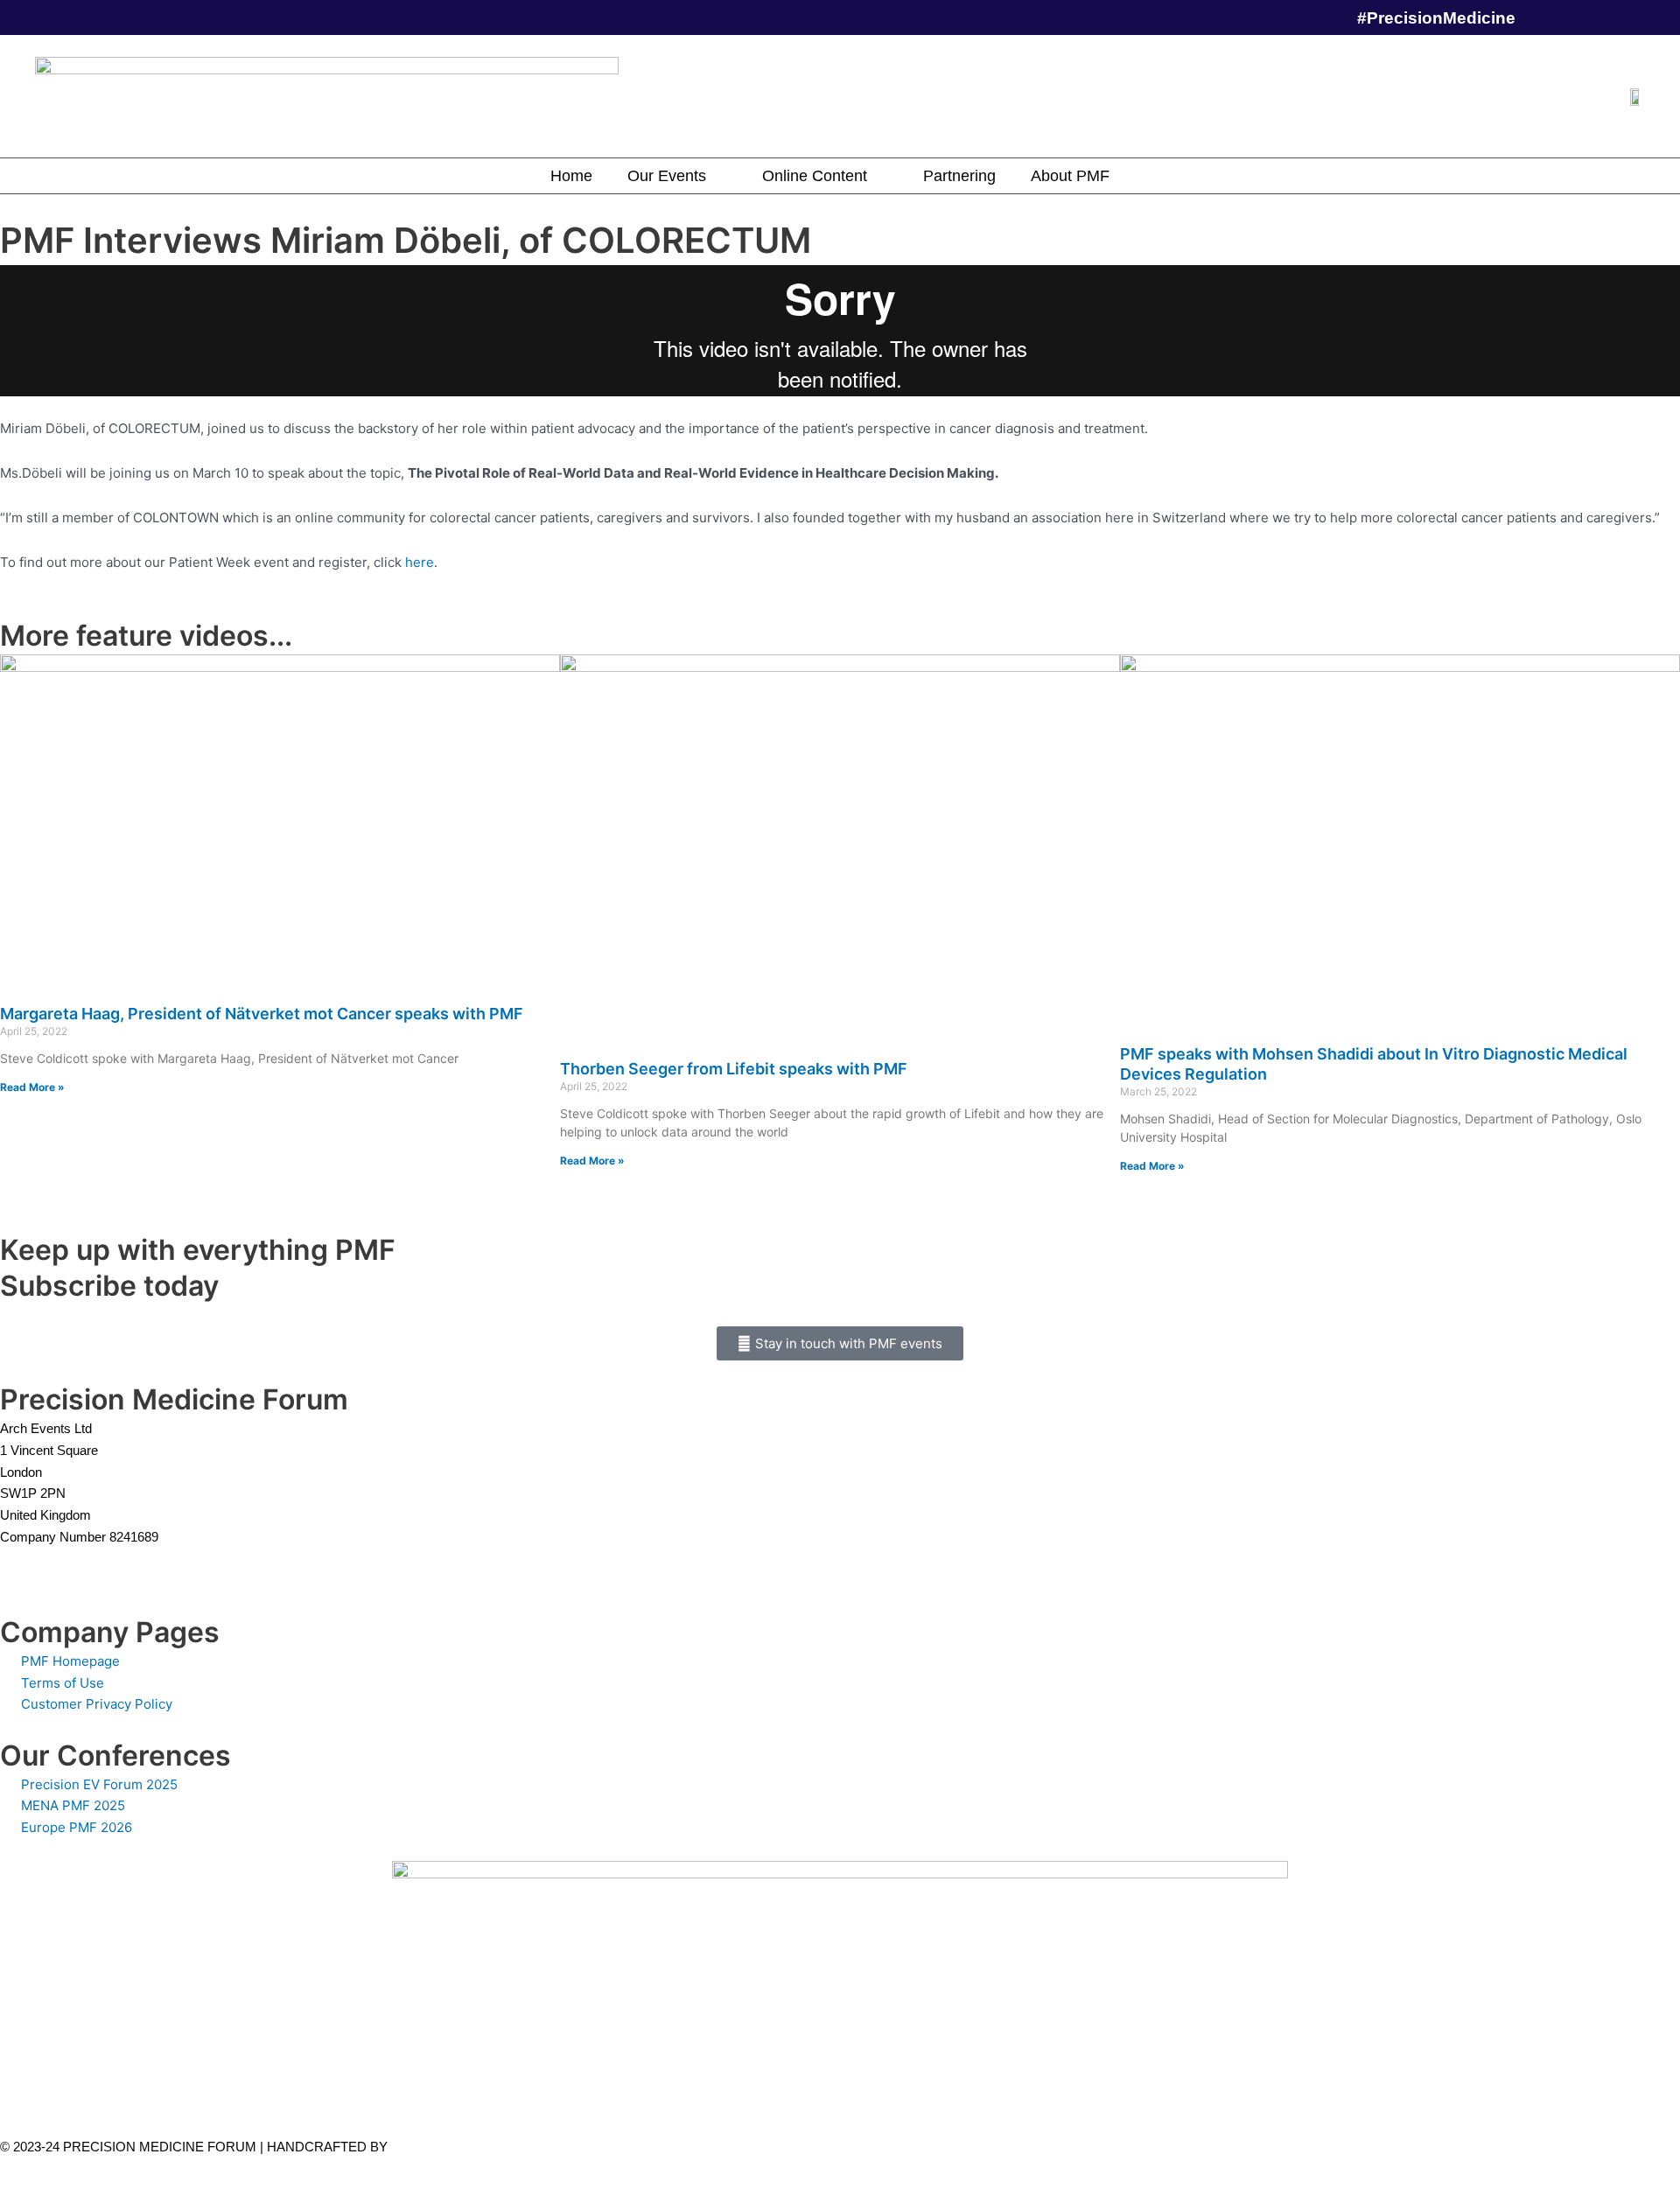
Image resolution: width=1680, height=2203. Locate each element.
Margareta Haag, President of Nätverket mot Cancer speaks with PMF (262, 1014)
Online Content (815, 176)
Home (571, 176)
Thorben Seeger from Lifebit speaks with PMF (734, 1069)
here (420, 562)
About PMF (1070, 176)
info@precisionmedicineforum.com (108, 1559)
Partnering (959, 176)
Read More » (32, 1087)
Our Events (667, 176)
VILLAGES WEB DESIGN (466, 2147)
